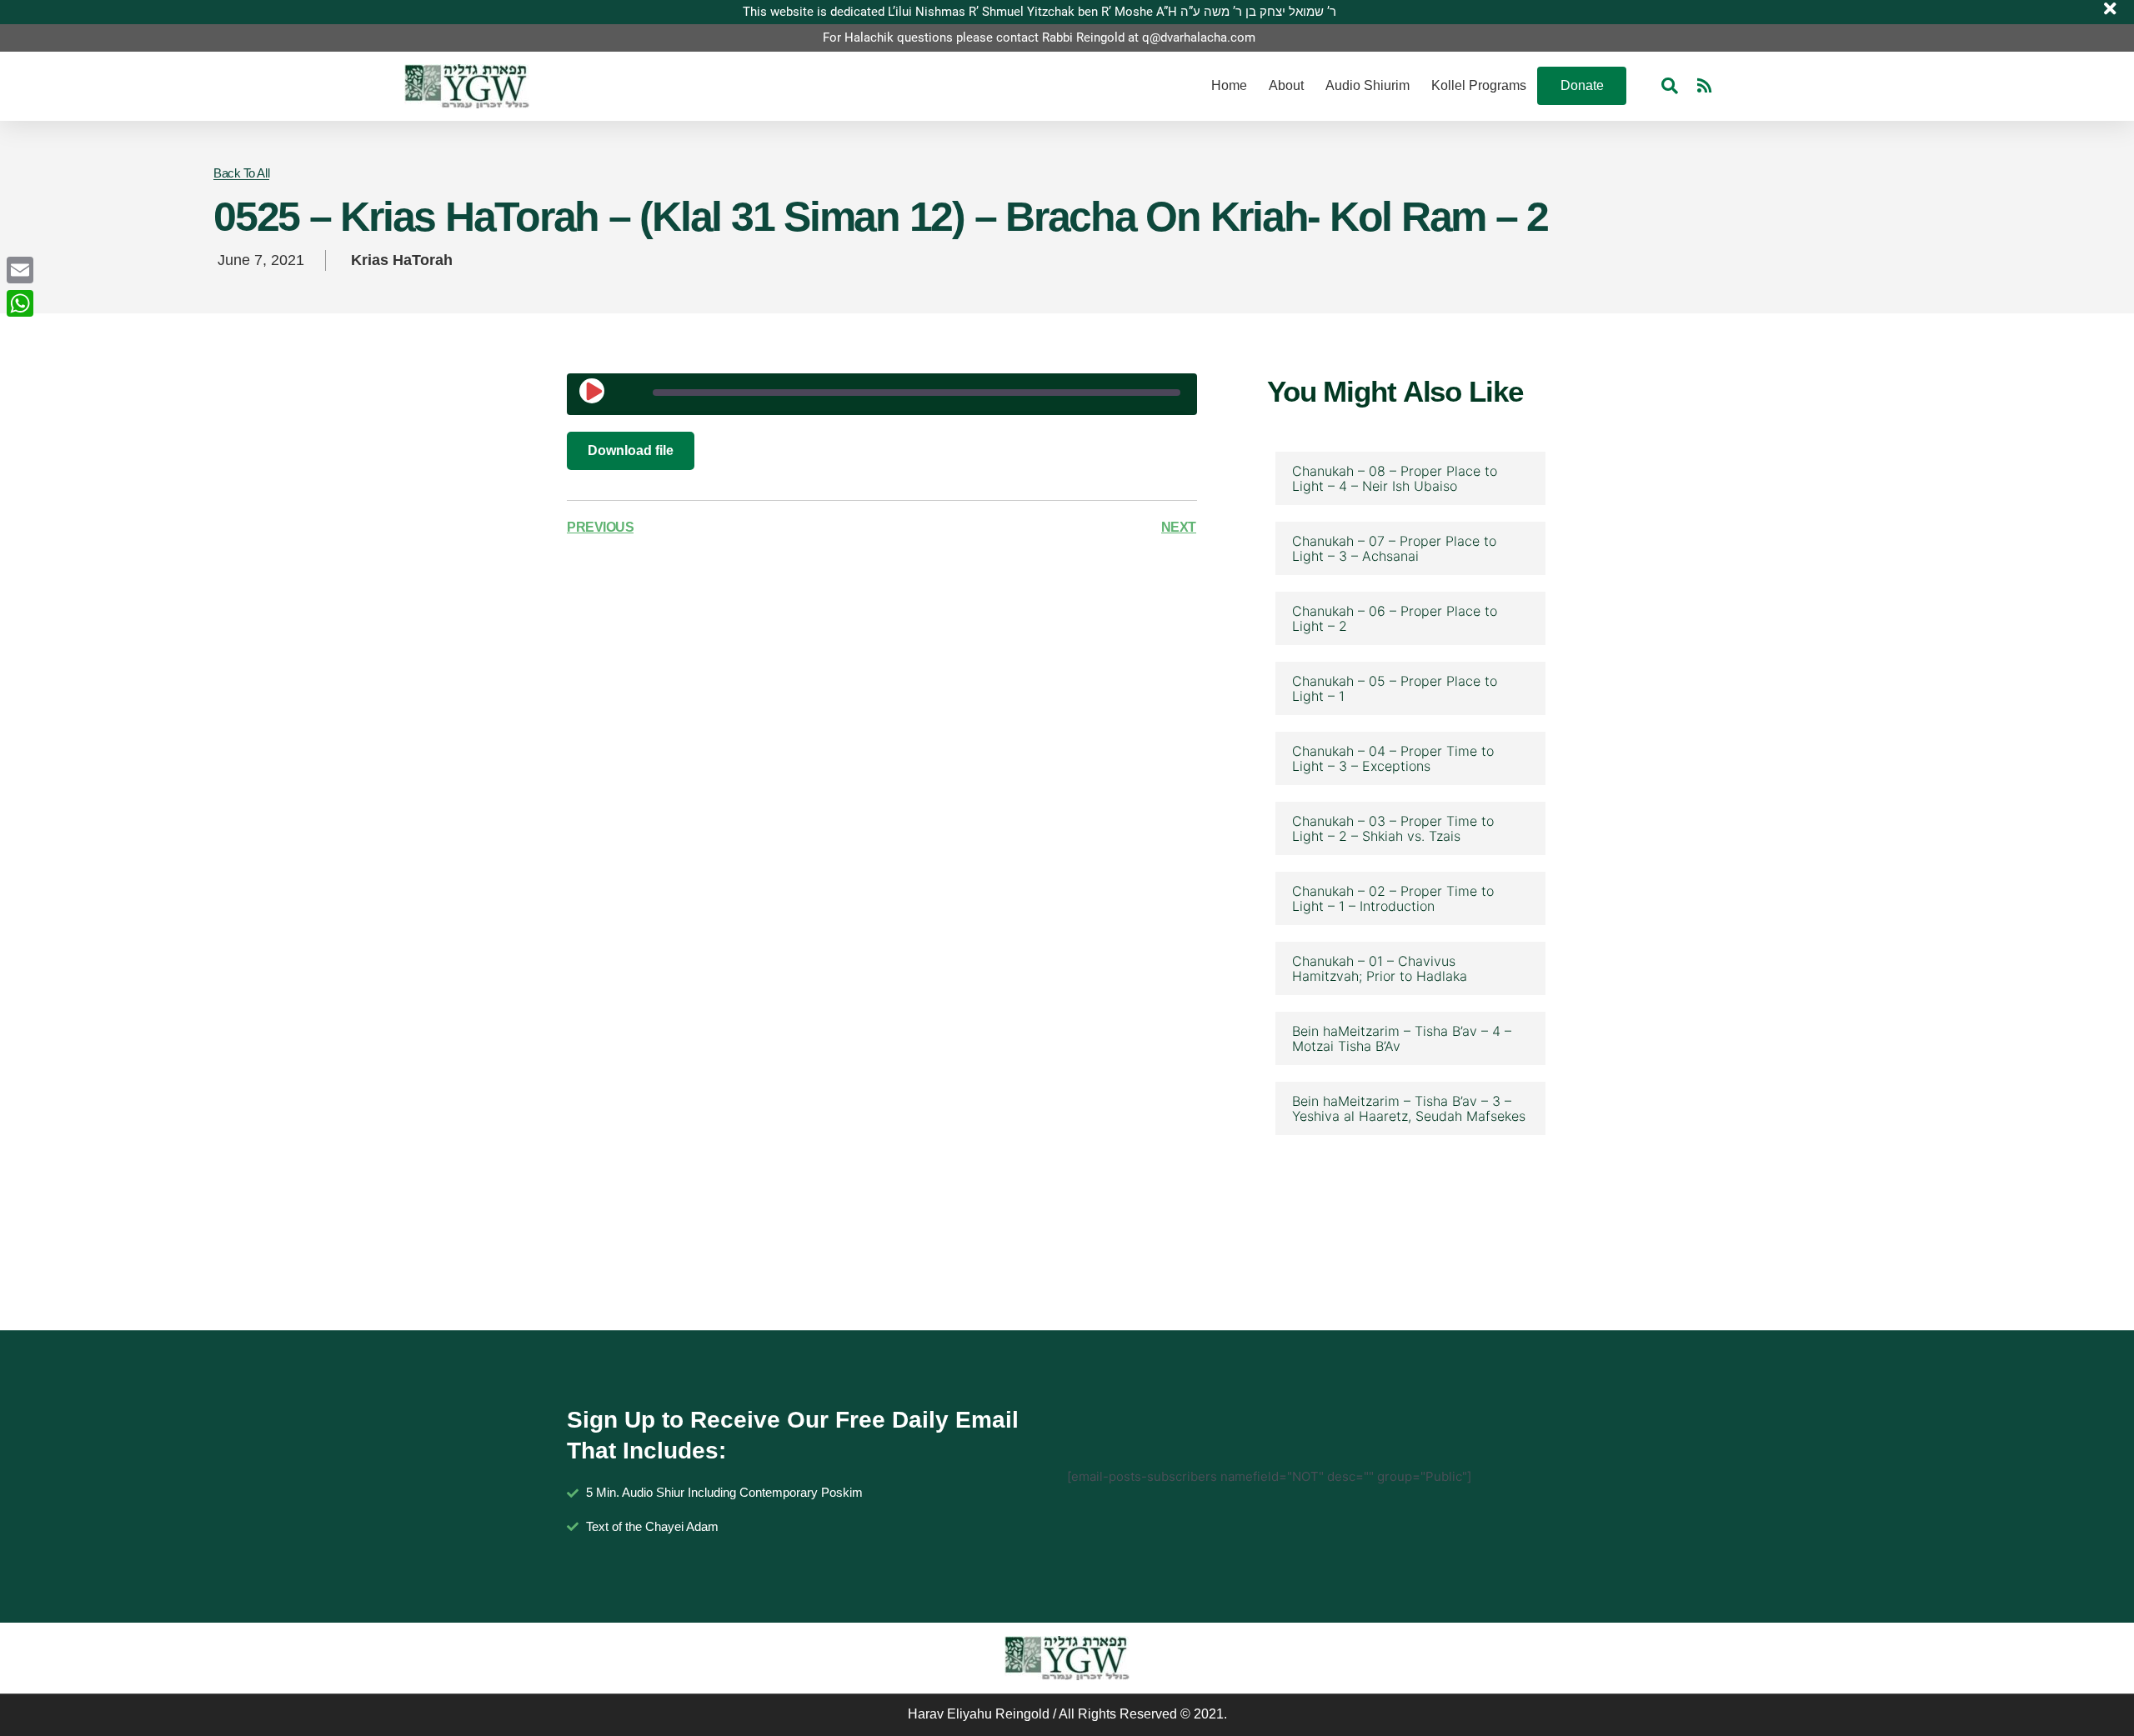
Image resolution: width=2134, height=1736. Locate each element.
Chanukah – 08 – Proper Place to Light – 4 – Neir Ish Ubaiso (1395, 478)
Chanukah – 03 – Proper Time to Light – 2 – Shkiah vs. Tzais (1393, 828)
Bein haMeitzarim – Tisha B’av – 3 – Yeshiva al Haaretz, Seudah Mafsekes (1409, 1108)
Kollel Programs (1479, 85)
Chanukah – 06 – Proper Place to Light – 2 (1395, 618)
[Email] (20, 270)
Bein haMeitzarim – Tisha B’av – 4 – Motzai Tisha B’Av (1402, 1038)
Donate (1582, 85)
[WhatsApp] (20, 303)
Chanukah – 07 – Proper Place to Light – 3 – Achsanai (1394, 548)
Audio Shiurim (1368, 85)
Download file (631, 450)
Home (1229, 85)
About (1286, 85)
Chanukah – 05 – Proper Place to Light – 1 (1395, 688)
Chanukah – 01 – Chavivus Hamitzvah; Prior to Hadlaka (1380, 968)
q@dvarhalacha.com (1199, 38)
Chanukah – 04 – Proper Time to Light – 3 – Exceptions (1393, 758)
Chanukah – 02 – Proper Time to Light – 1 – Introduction (1393, 898)
